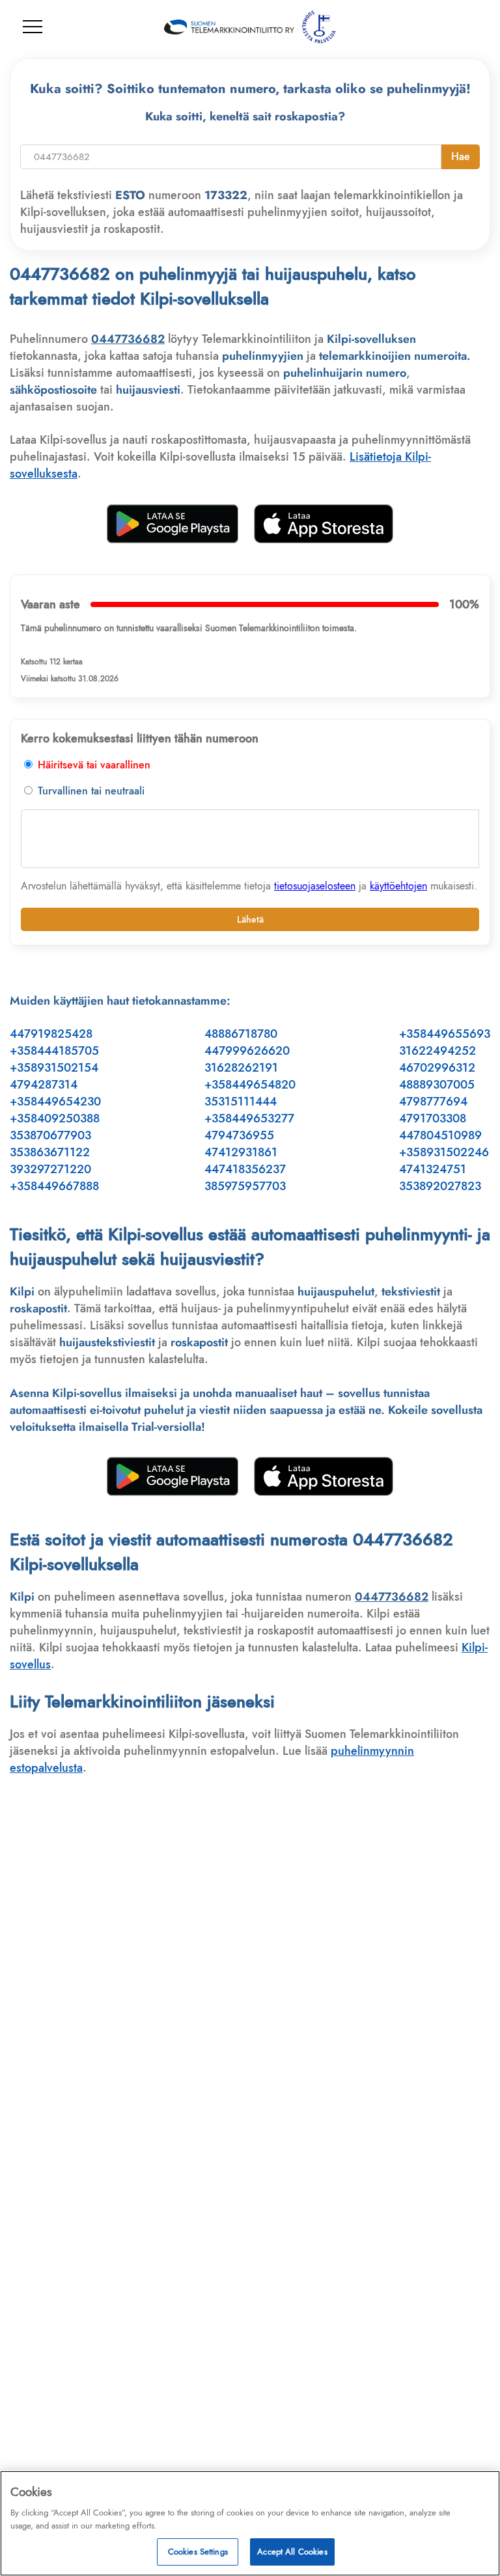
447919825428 (51, 1034)
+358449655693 (445, 1034)
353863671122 (50, 1152)
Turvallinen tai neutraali (90, 791)
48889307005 (437, 1085)
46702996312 (437, 1068)
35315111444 (241, 1102)
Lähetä (250, 919)
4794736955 (239, 1135)
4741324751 (433, 1169)
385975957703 (245, 1186)
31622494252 (437, 1051)
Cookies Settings (198, 2552)
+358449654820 (250, 1085)
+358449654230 (55, 1102)
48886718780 (241, 1034)
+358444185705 (54, 1051)
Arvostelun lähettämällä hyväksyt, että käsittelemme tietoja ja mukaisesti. (249, 886)
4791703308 (433, 1119)
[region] (250, 2523)
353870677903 (50, 1135)
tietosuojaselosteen (315, 886)
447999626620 (247, 1051)
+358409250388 (55, 1119)
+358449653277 (249, 1119)
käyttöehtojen (398, 886)
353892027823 (440, 1186)
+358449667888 (54, 1186)
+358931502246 (444, 1152)
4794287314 (44, 1085)
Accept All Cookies (292, 2552)
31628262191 (241, 1068)
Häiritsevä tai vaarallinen (92, 765)
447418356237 (245, 1169)
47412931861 (241, 1152)
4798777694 (433, 1102)
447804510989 (440, 1135)
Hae (461, 156)
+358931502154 (54, 1068)
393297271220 (50, 1169)
